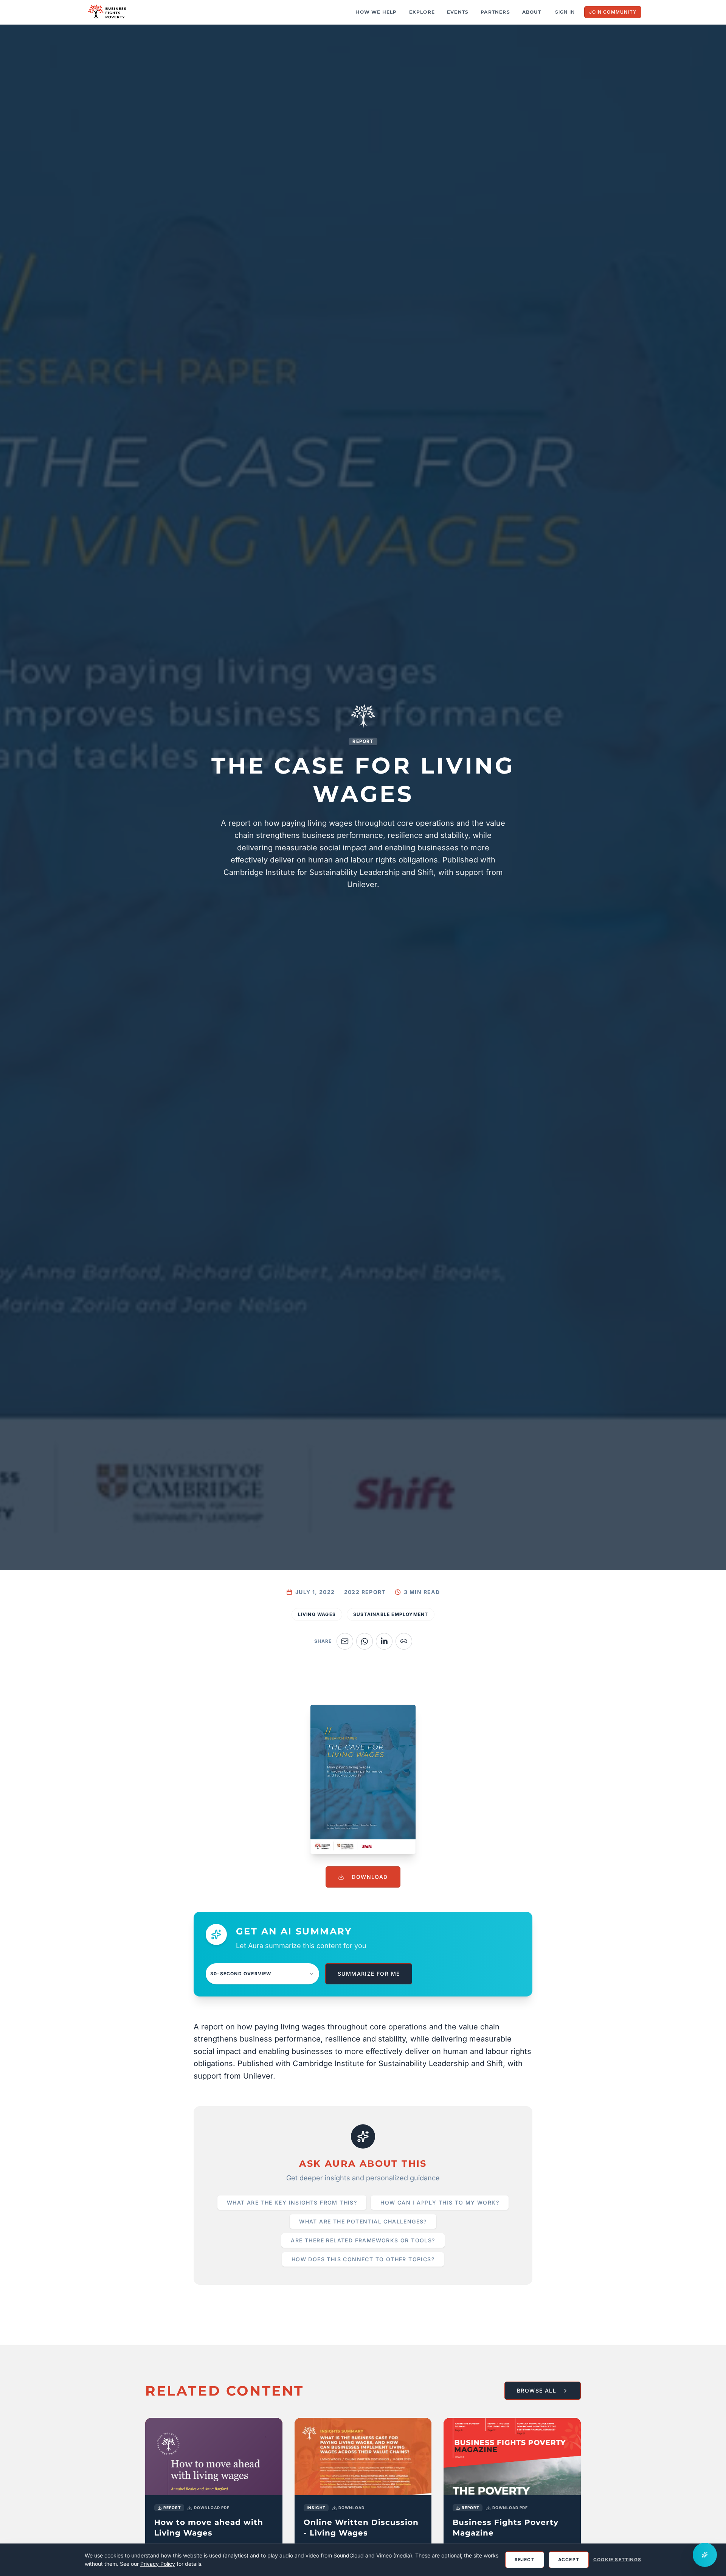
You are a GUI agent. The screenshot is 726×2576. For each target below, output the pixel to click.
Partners (495, 12)
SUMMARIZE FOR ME (369, 1974)
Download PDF (212, 2508)
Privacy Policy (158, 2564)
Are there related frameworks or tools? (363, 2240)
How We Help (376, 12)
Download (351, 2508)
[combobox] (262, 1974)
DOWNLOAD (370, 1877)
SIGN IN (565, 12)
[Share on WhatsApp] (365, 1641)
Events (458, 12)
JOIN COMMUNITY (613, 12)
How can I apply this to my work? (440, 2202)
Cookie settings (617, 2560)
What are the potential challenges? (363, 2221)
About (532, 12)
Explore (422, 12)
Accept (569, 2560)
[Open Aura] (705, 2555)
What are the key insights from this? (292, 2202)
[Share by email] (345, 1641)
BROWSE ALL (537, 2390)
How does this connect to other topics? (363, 2259)
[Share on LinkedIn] (384, 1641)
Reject (525, 2560)
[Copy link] (404, 1641)
